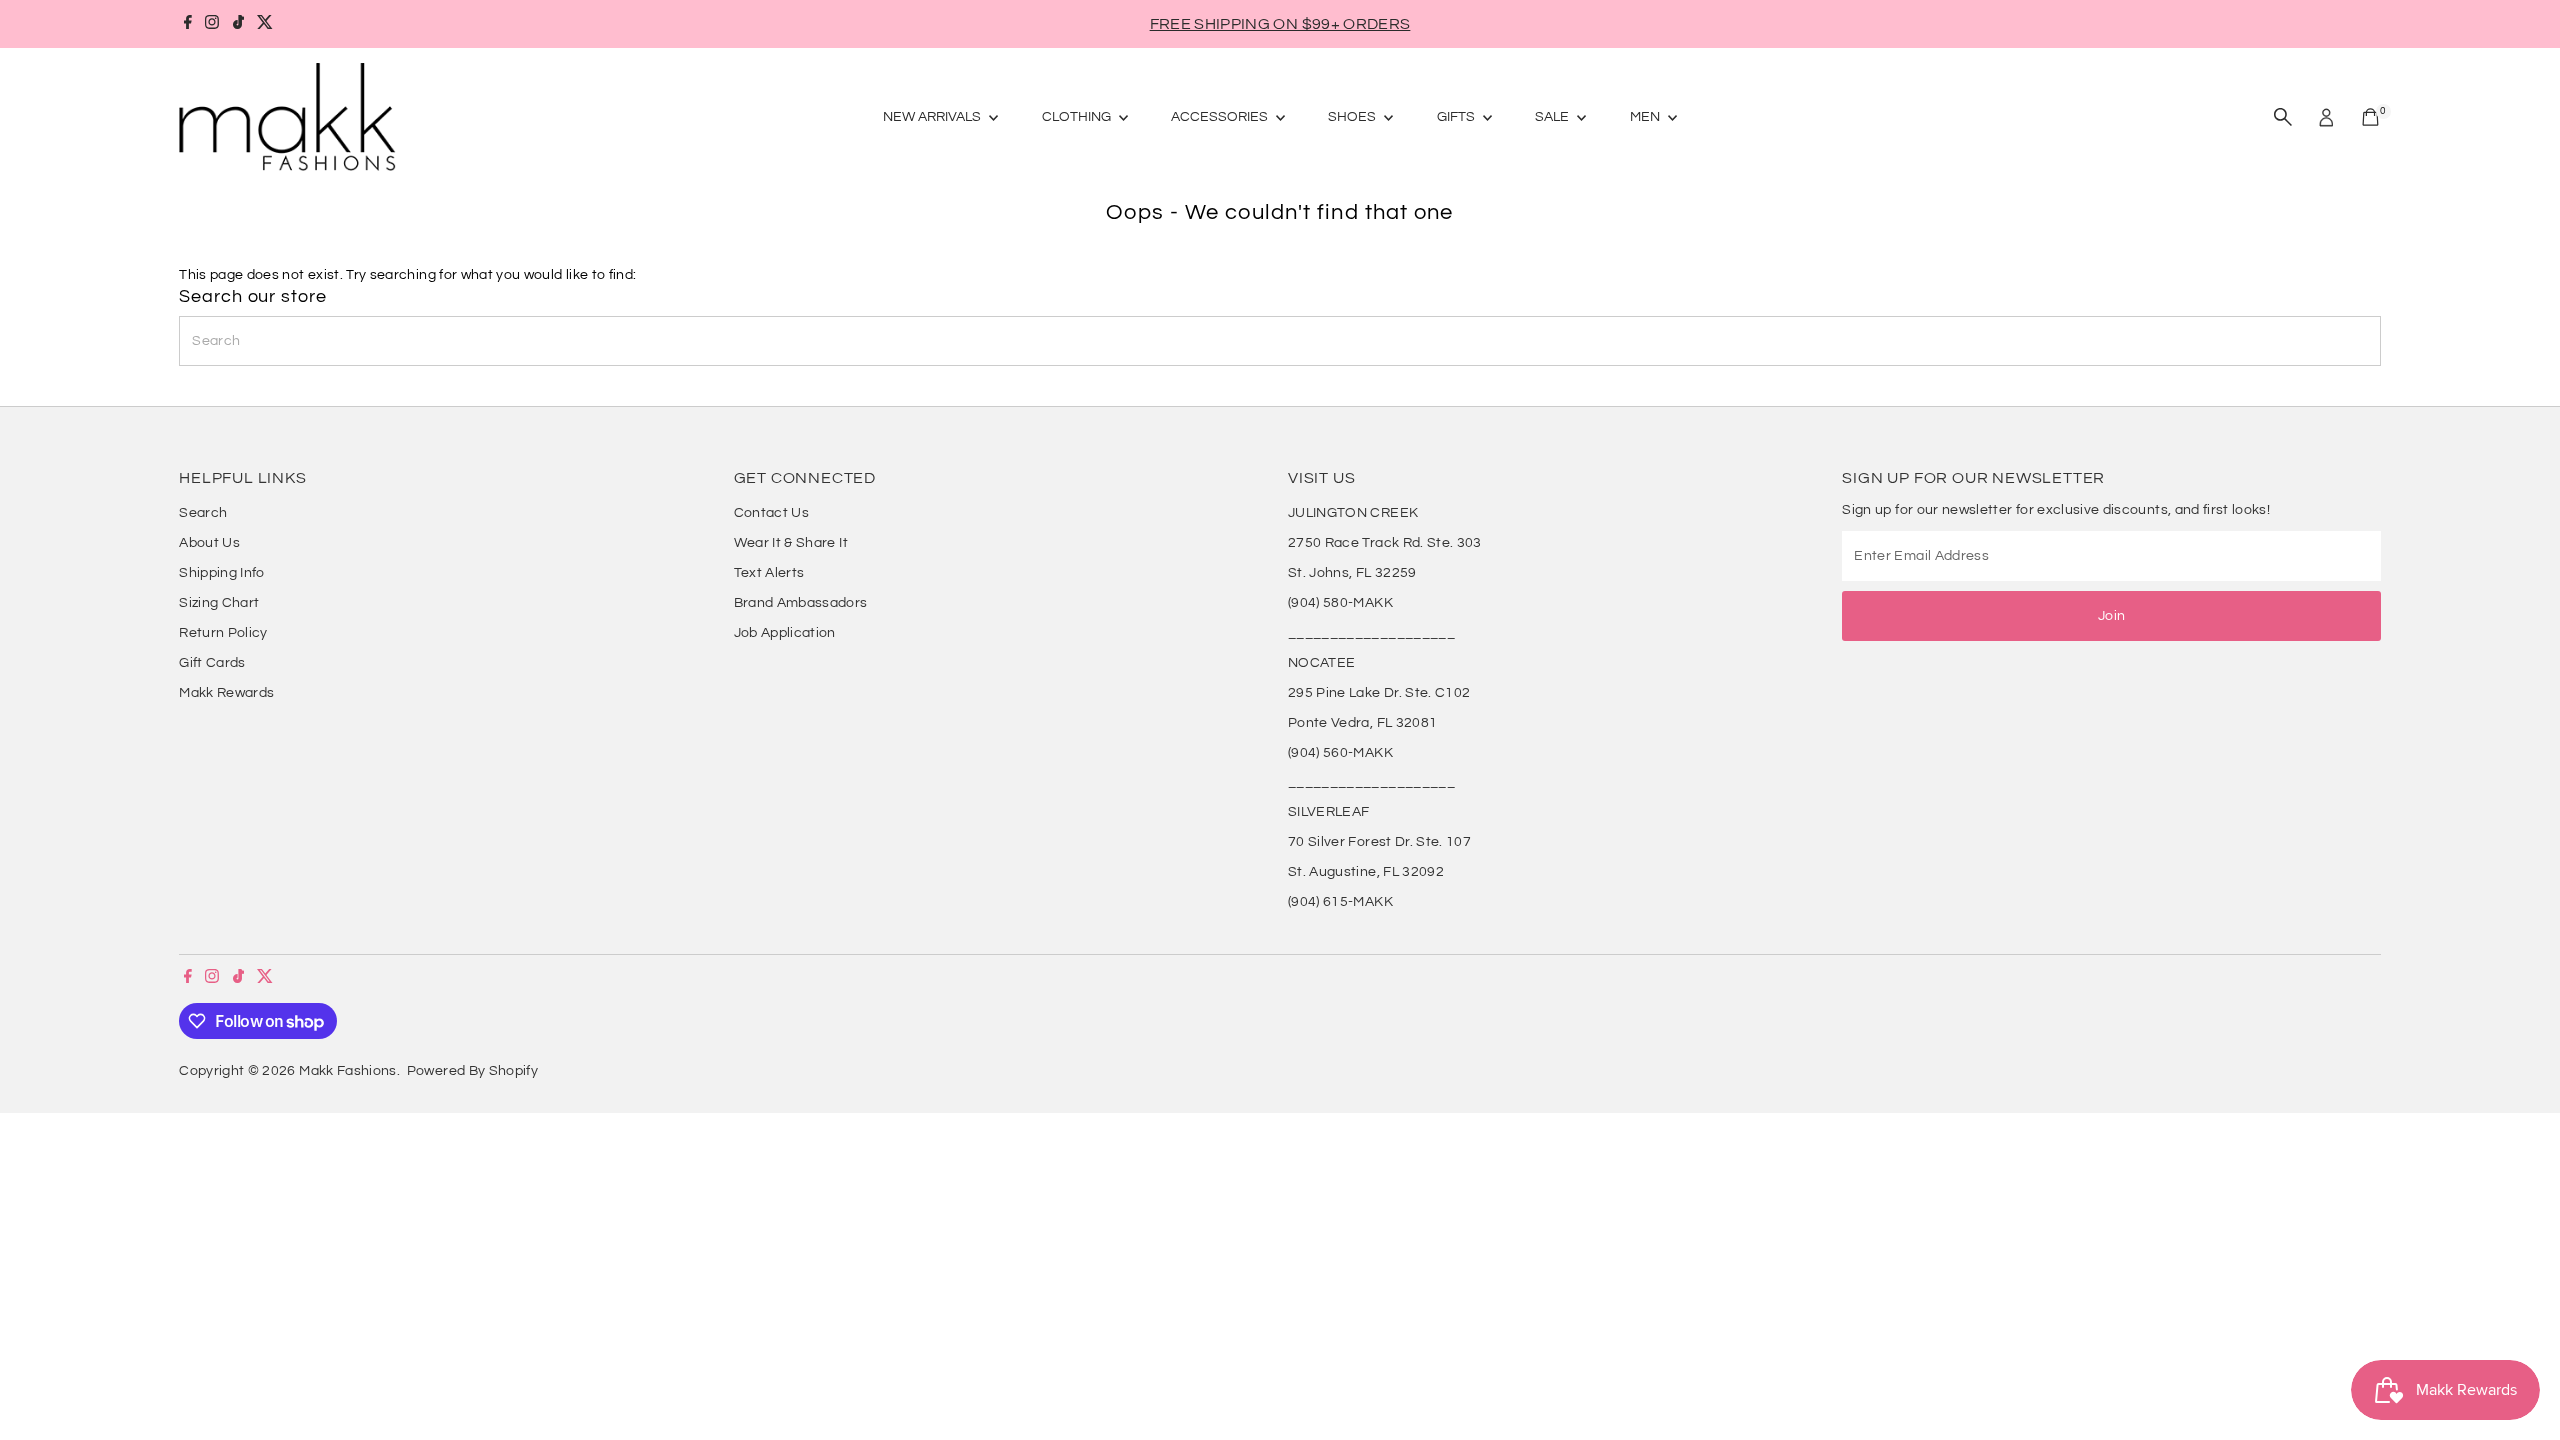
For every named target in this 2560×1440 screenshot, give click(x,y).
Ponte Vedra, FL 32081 (1362, 723)
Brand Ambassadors (801, 603)
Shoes (1353, 117)
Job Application (785, 633)
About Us (209, 543)
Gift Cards (212, 663)
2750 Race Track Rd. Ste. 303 (1385, 543)
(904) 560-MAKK (1340, 753)
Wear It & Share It (791, 543)
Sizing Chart (219, 603)
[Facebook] (188, 24)
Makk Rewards (226, 693)
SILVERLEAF (1329, 812)
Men (1646, 117)
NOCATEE (1321, 663)
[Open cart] (2370, 117)
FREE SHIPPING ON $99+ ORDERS (1280, 24)
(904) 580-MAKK (1340, 603)
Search (203, 513)
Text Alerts (769, 573)
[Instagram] (212, 24)
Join (2111, 616)
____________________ (1371, 633)
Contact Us (772, 513)
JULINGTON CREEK (1353, 513)
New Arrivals (933, 117)
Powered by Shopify (472, 1071)
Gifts (1457, 117)
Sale (1553, 117)
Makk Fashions (348, 1071)
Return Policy (223, 633)
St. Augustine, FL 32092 (1366, 872)
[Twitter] (265, 24)
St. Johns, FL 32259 (1352, 573)
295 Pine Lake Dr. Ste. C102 (1379, 693)
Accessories (1221, 117)
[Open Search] (2283, 117)
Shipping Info (222, 573)
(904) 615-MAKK (1340, 902)
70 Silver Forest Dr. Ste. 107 (1379, 842)
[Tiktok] (238, 24)
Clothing (1078, 117)
